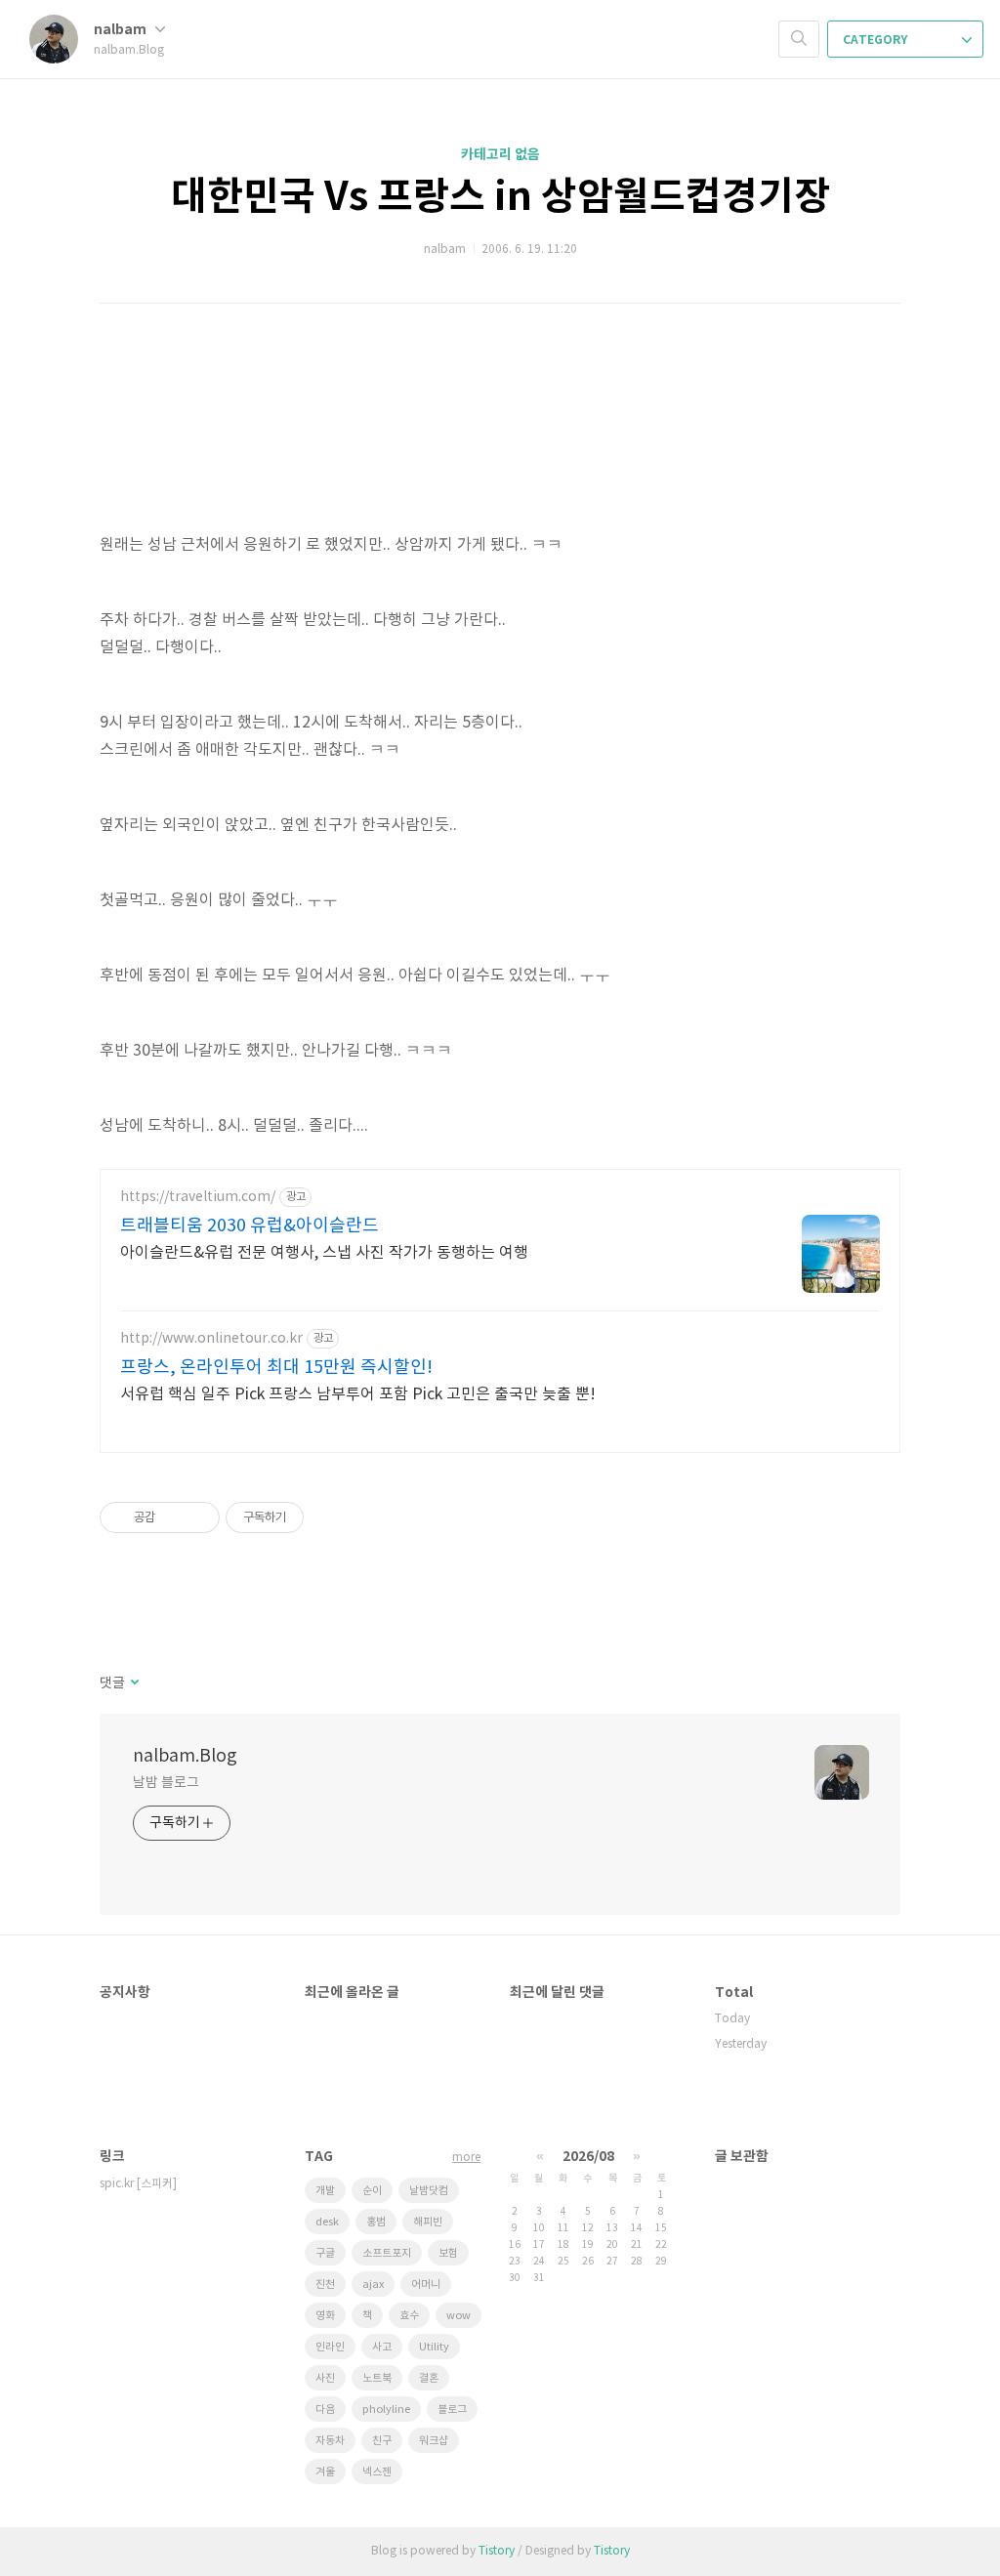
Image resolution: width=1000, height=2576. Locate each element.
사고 (382, 2347)
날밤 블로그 (166, 1783)
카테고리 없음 (500, 155)
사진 (325, 2378)
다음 (325, 2410)
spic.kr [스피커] (138, 2184)
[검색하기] (799, 39)
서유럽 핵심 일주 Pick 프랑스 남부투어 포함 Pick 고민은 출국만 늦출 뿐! (358, 1394)
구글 (325, 2253)
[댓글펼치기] (133, 1683)
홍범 (376, 2222)
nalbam (122, 30)
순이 (372, 2191)
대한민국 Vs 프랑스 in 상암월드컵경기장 (500, 197)
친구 (382, 2441)
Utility (434, 2347)
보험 (448, 2253)
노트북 (377, 2378)
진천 (325, 2285)
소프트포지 (387, 2253)
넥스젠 (377, 2472)
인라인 (330, 2347)
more (466, 2158)
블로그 (452, 2410)
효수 (409, 2316)
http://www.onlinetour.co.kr (211, 1339)
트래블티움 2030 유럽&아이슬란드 (250, 1226)
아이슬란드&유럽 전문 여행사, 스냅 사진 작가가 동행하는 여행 (324, 1253)
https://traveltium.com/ (198, 1197)
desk (327, 2222)
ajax (373, 2285)
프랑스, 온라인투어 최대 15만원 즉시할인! (276, 1368)
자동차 (330, 2441)
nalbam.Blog (185, 1756)
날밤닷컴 (429, 2191)
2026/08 (588, 2157)
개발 (325, 2191)
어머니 (426, 2285)
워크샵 (434, 2441)
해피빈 (428, 2222)
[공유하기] (173, 1517)
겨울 (325, 2472)
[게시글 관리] (198, 1517)
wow (458, 2316)
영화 (325, 2316)
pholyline (386, 2410)
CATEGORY (876, 40)
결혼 (429, 2378)
